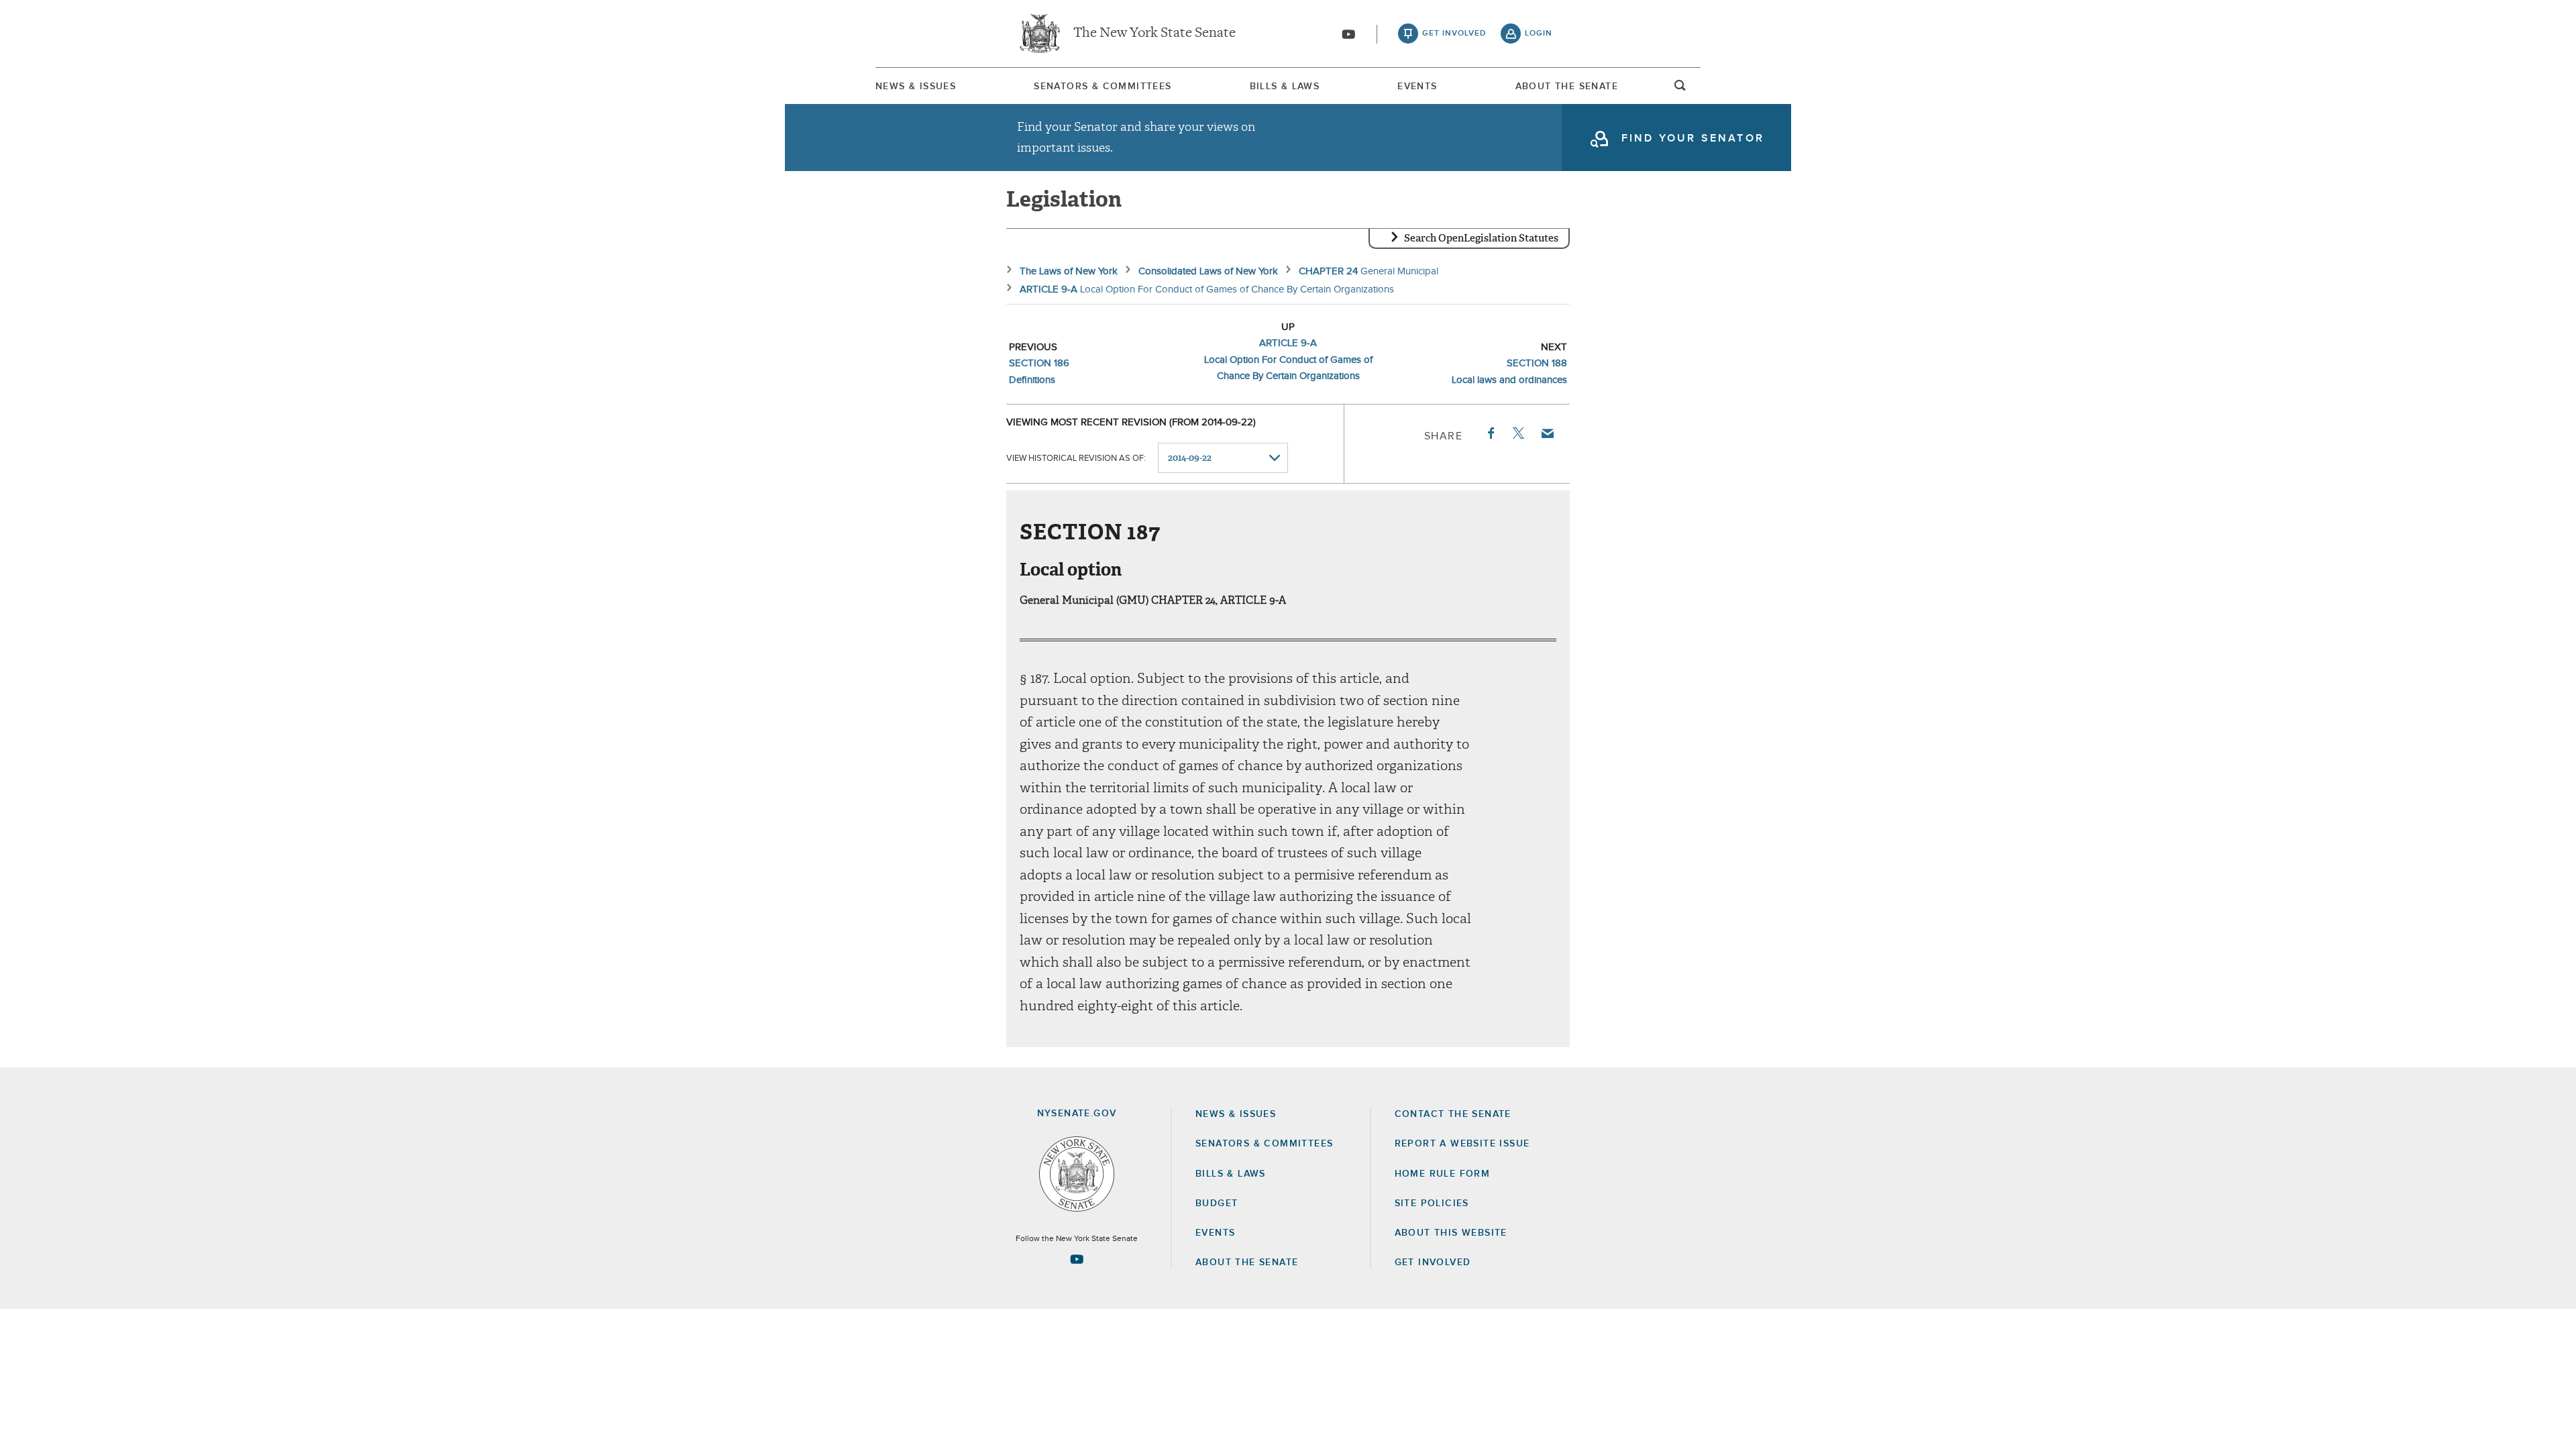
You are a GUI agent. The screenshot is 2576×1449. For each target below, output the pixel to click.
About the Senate (1247, 1263)
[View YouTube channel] (1348, 34)
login (1539, 34)
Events (1417, 87)
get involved (1454, 34)
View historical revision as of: (1076, 459)
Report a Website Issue (1462, 1144)
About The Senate (1567, 87)
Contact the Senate (1453, 1114)
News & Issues (916, 87)
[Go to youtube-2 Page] (1077, 1259)
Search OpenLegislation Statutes (1481, 238)
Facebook (1490, 433)
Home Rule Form (1443, 1174)
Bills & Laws (1285, 87)
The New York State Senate (1155, 34)
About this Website (1451, 1233)
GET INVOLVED (1433, 1263)
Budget (1217, 1203)
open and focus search (1680, 89)
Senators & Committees (1103, 87)
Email (1547, 433)
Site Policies (1432, 1203)
